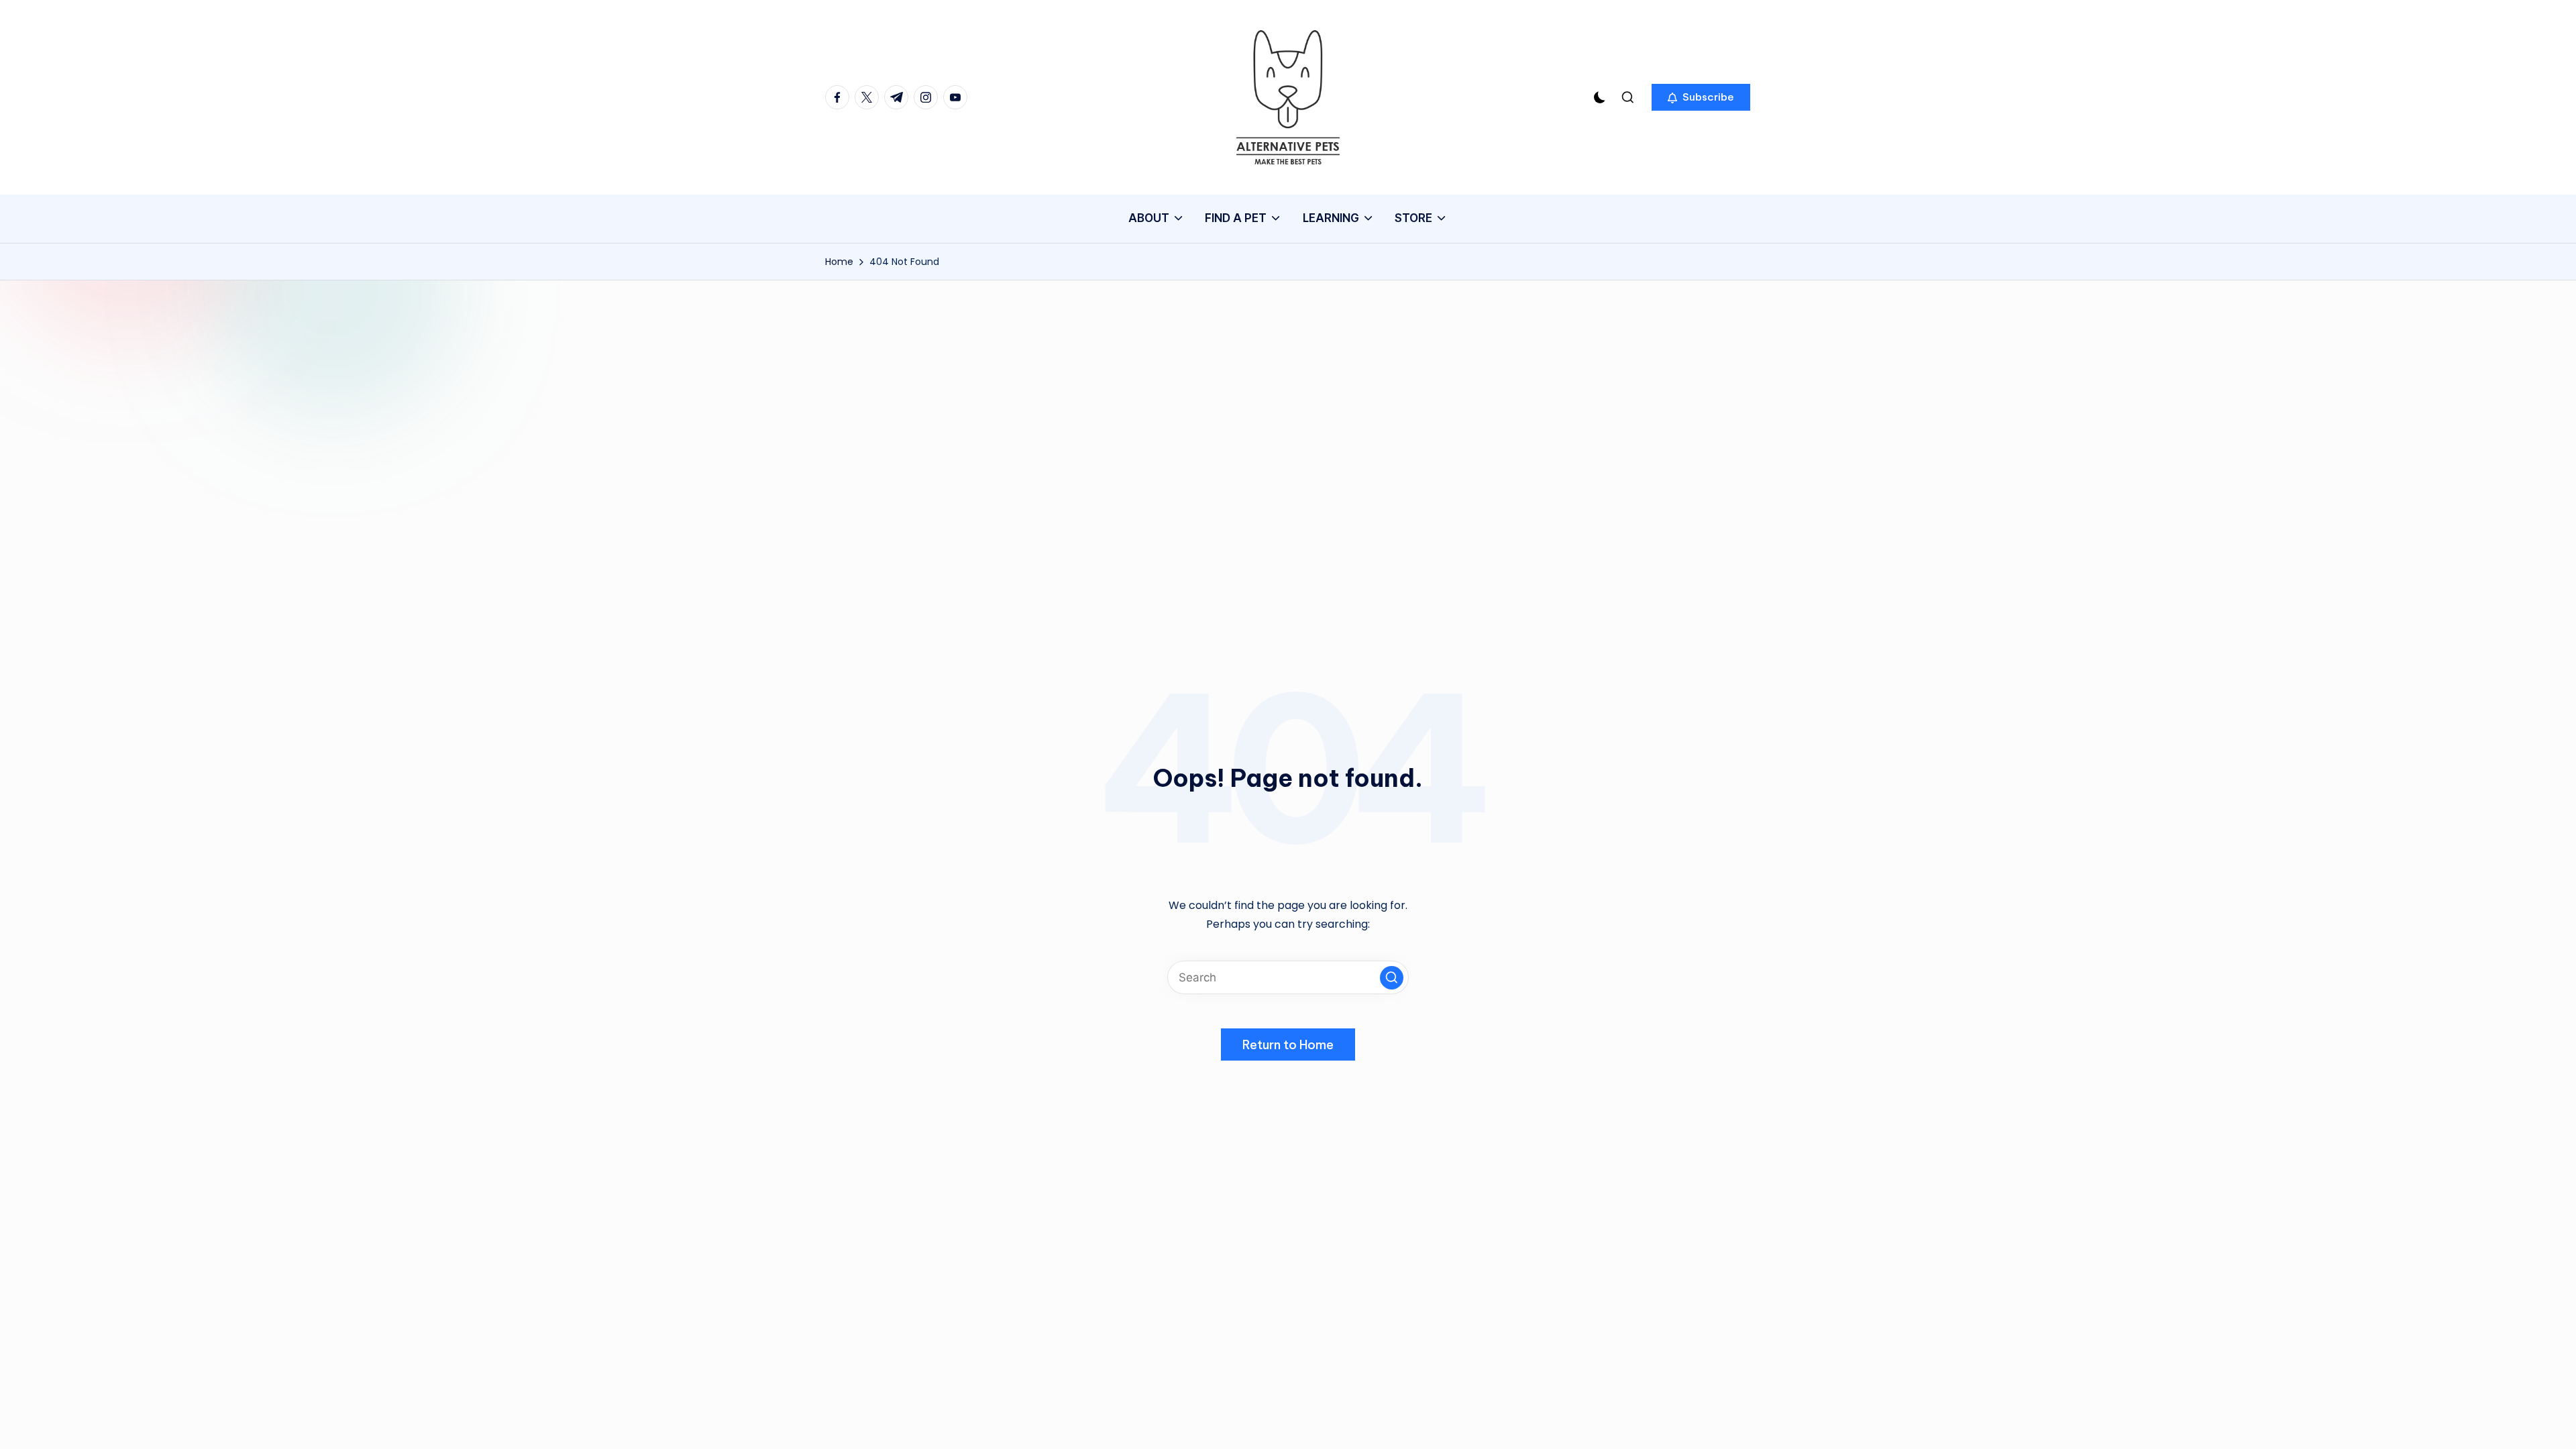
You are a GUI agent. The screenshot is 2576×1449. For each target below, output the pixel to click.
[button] (1701, 97)
